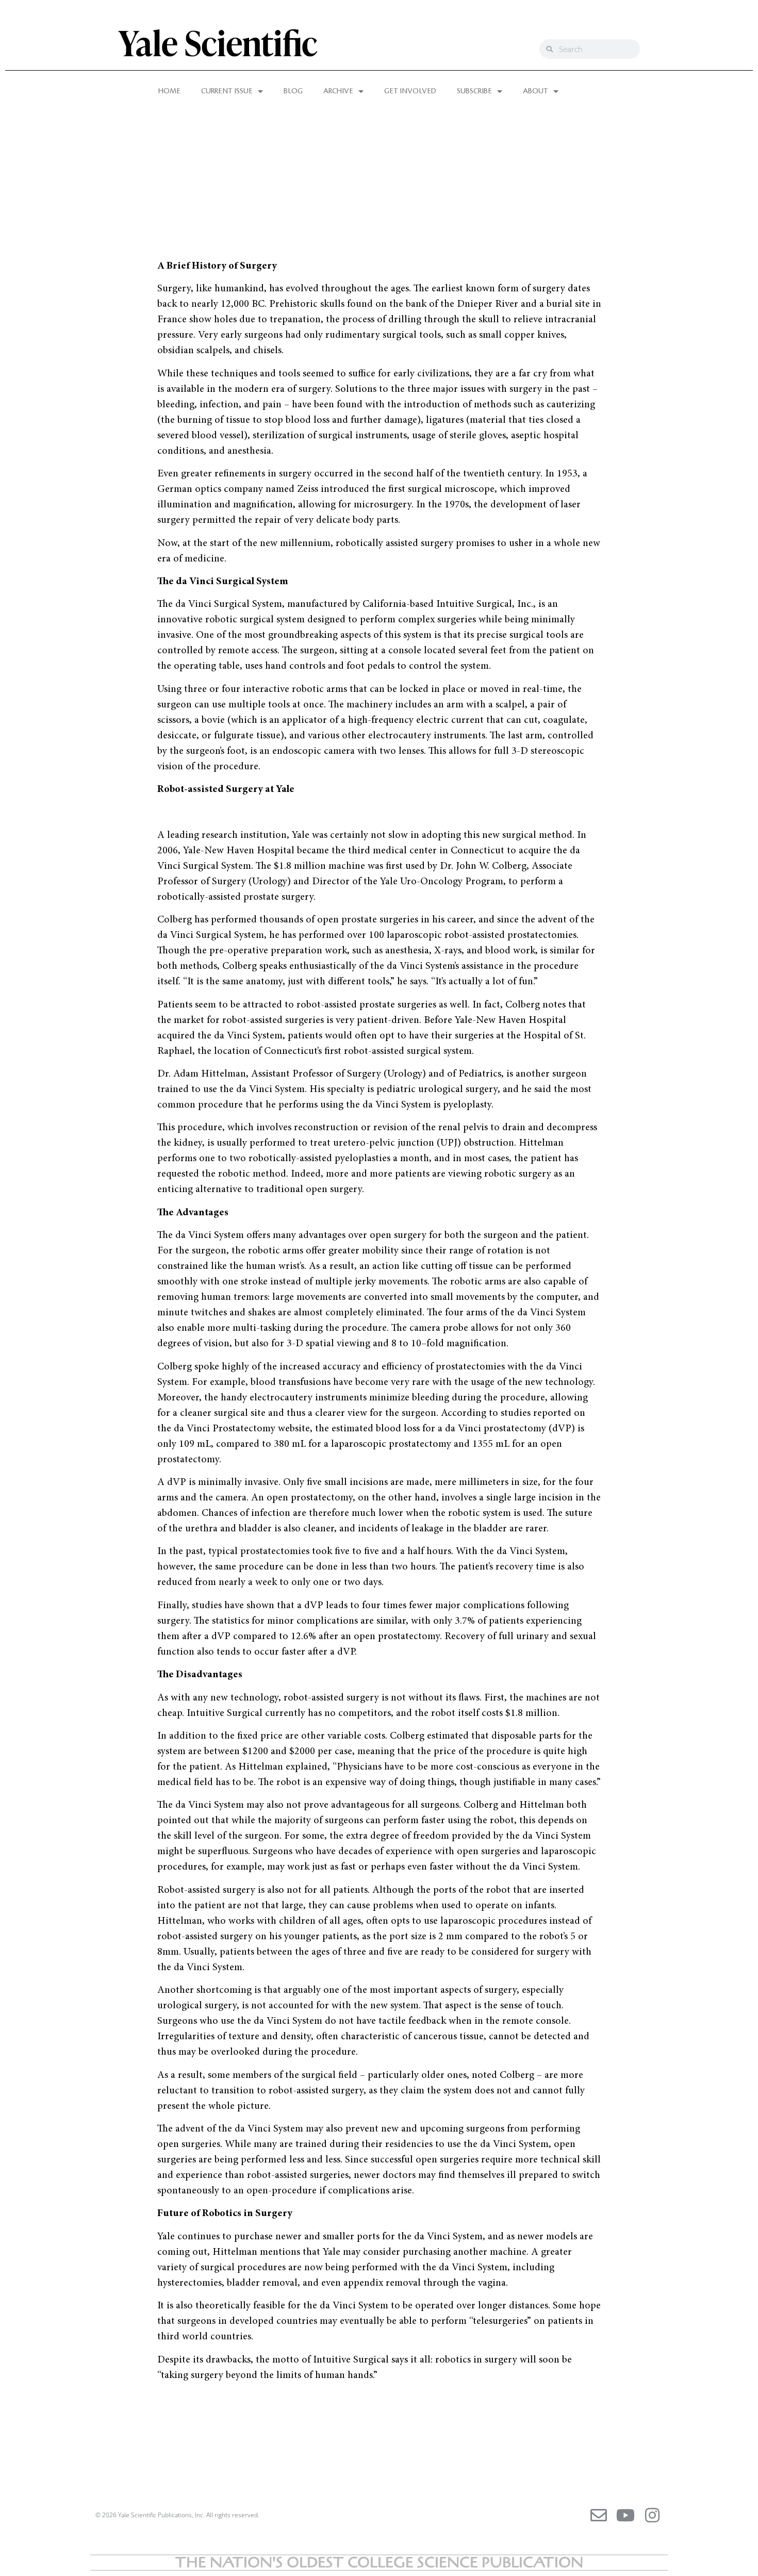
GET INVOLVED (410, 91)
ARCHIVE (338, 91)
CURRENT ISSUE (227, 91)
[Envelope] (599, 2515)
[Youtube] (625, 2515)
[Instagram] (652, 2515)
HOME (169, 91)
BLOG (293, 91)
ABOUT (535, 91)
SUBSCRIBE (474, 91)
